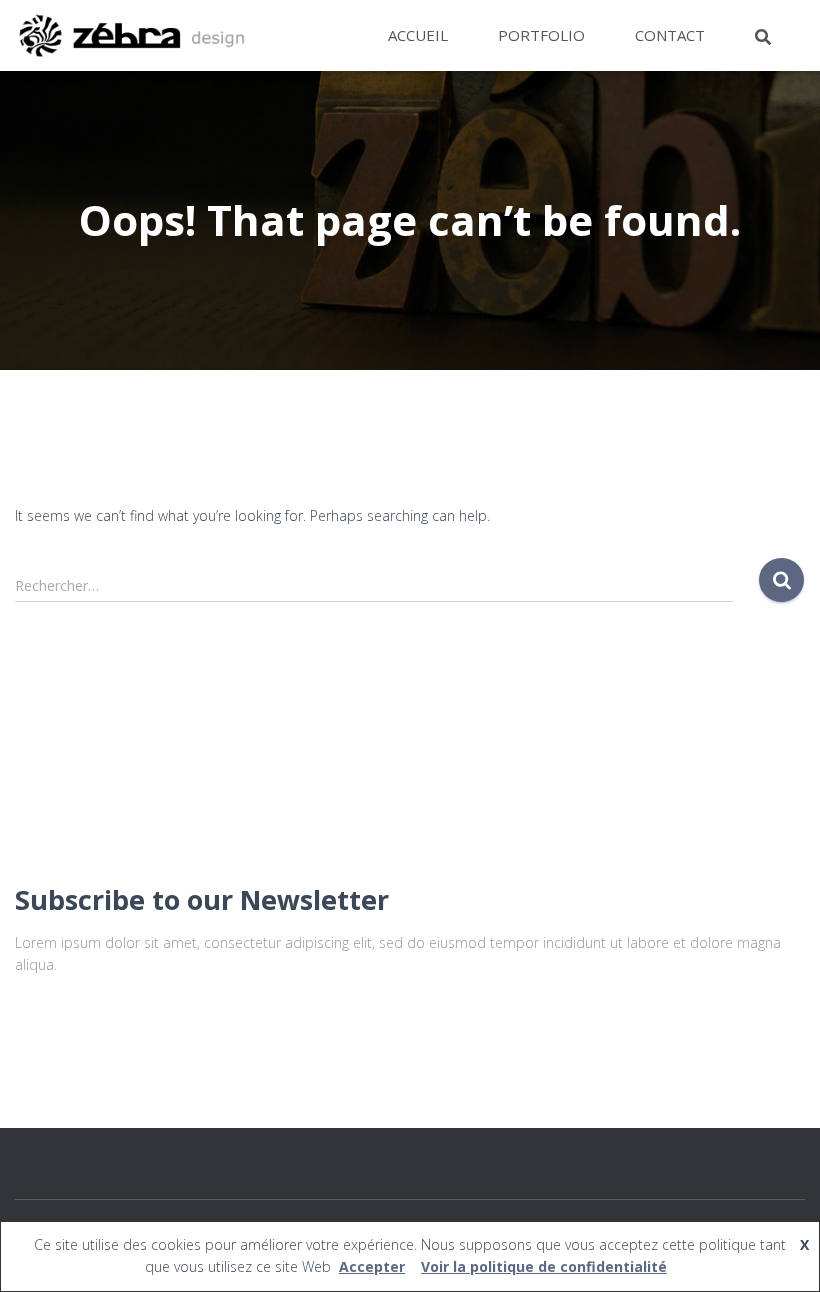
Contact (670, 35)
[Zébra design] (131, 36)
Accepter (372, 1266)
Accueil (418, 35)
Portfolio (541, 35)
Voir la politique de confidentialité (544, 1266)
